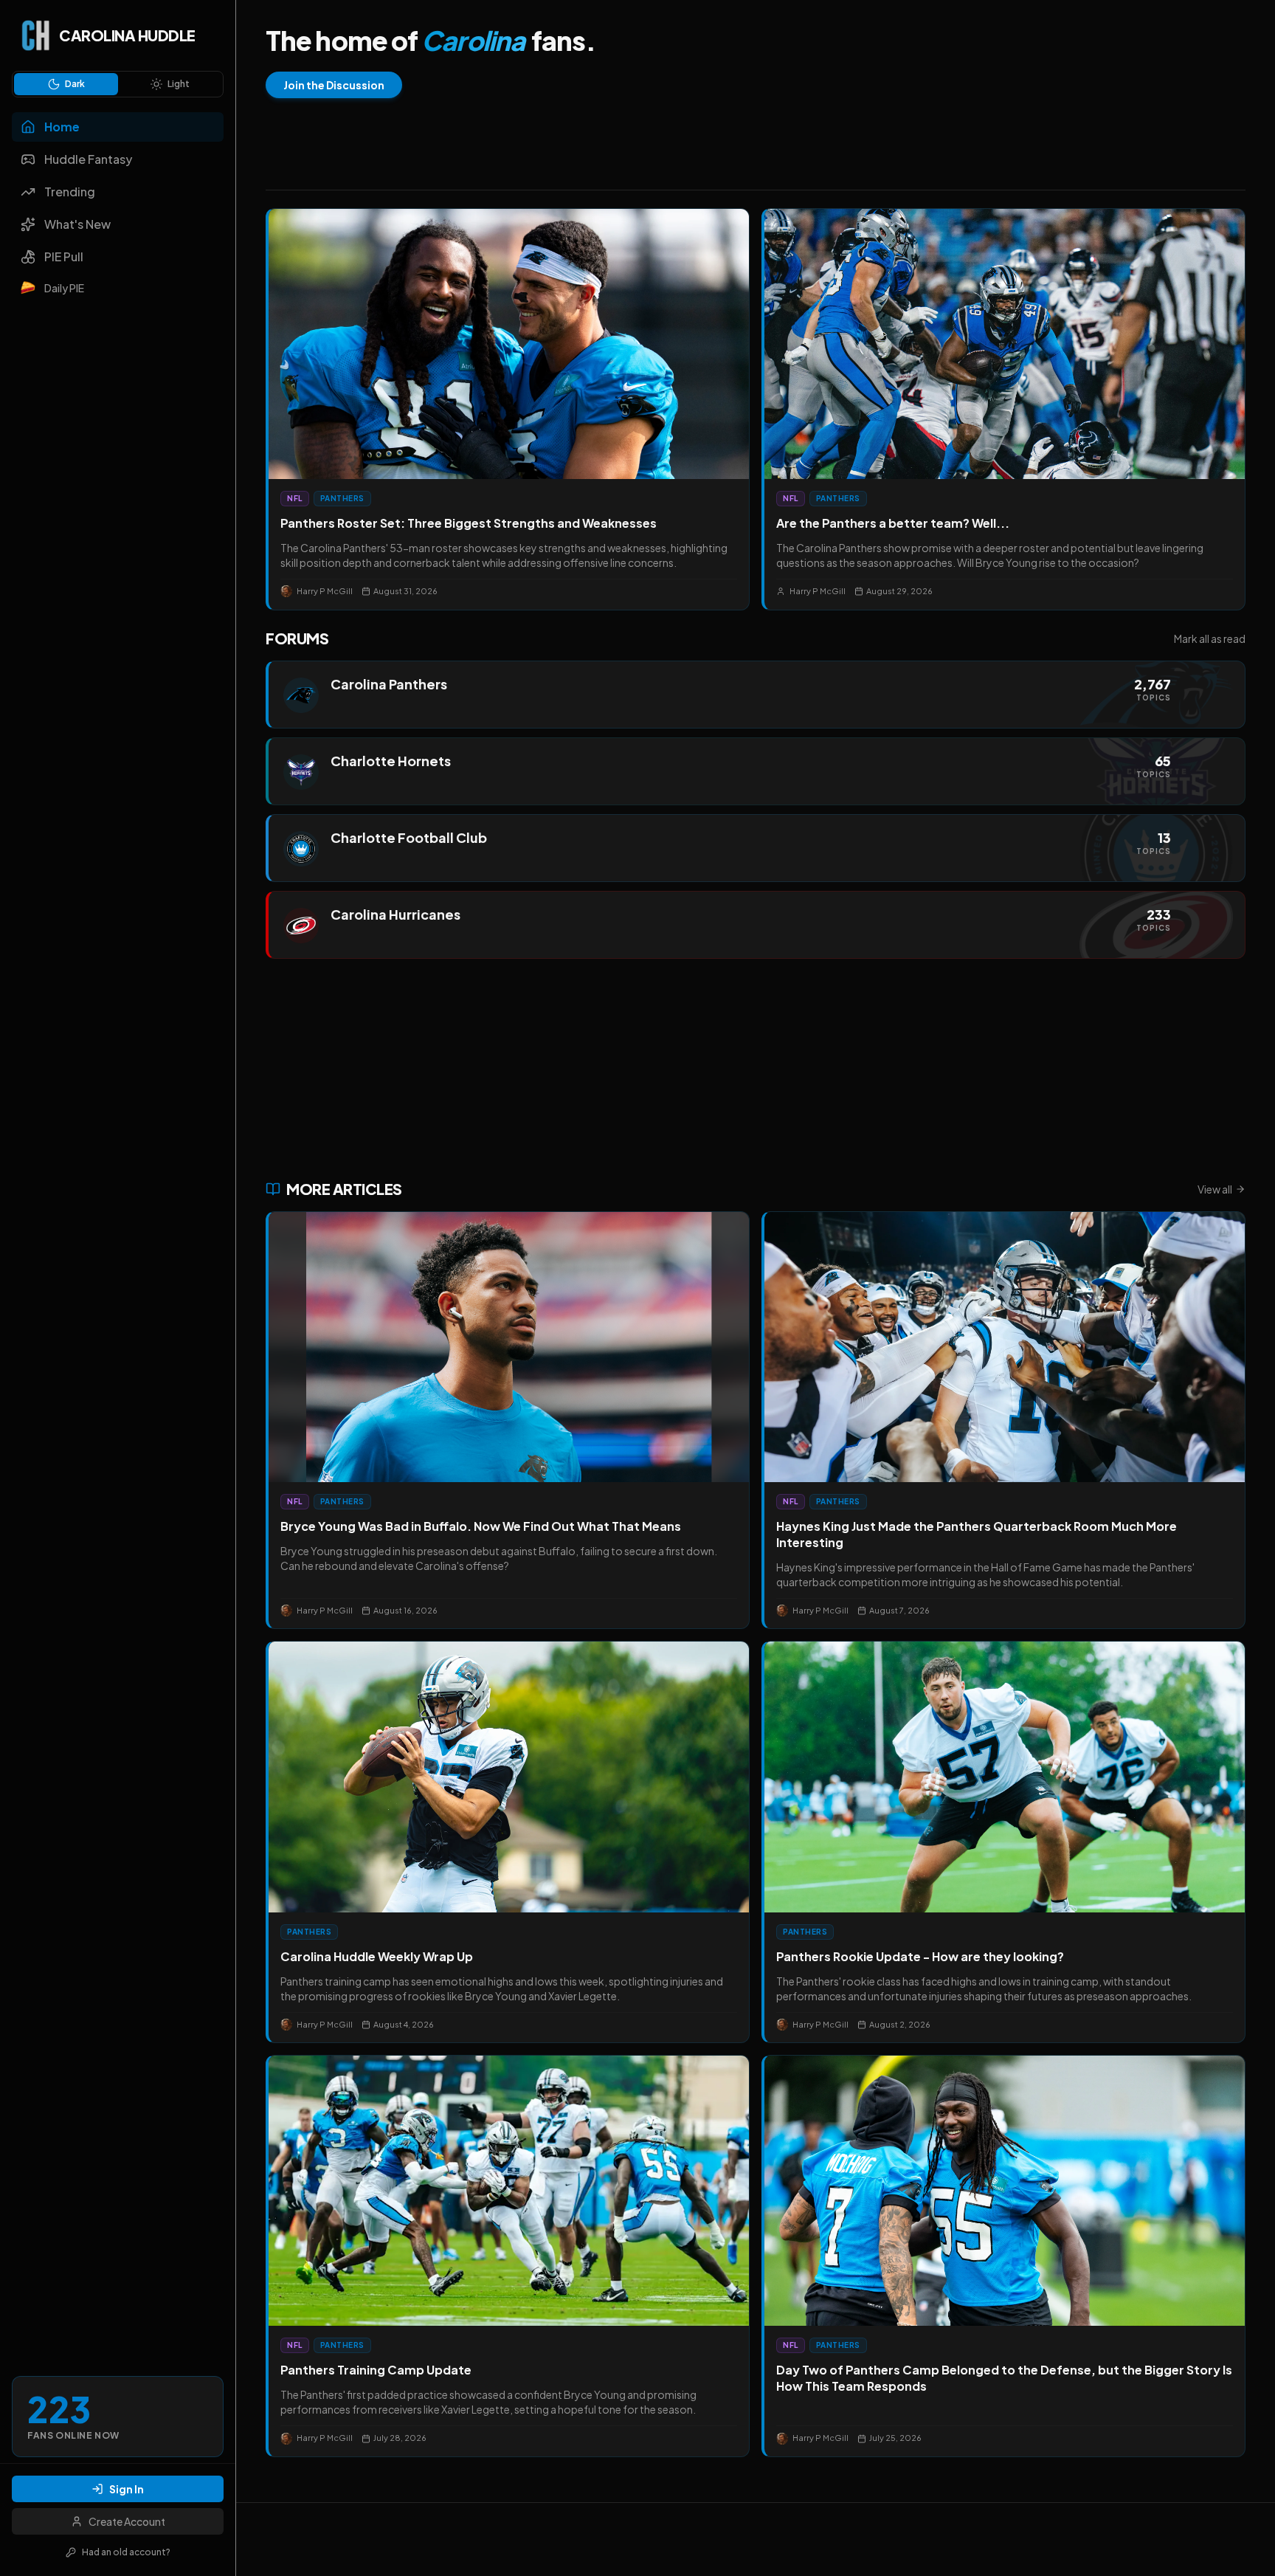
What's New (77, 224)
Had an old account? (126, 2552)
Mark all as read (1210, 638)
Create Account (127, 2521)
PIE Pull (64, 256)
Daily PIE (64, 288)
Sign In (127, 2489)
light (179, 84)
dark (75, 84)
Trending (70, 192)
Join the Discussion (334, 85)
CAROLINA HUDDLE (127, 35)
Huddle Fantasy (88, 159)
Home (62, 127)
